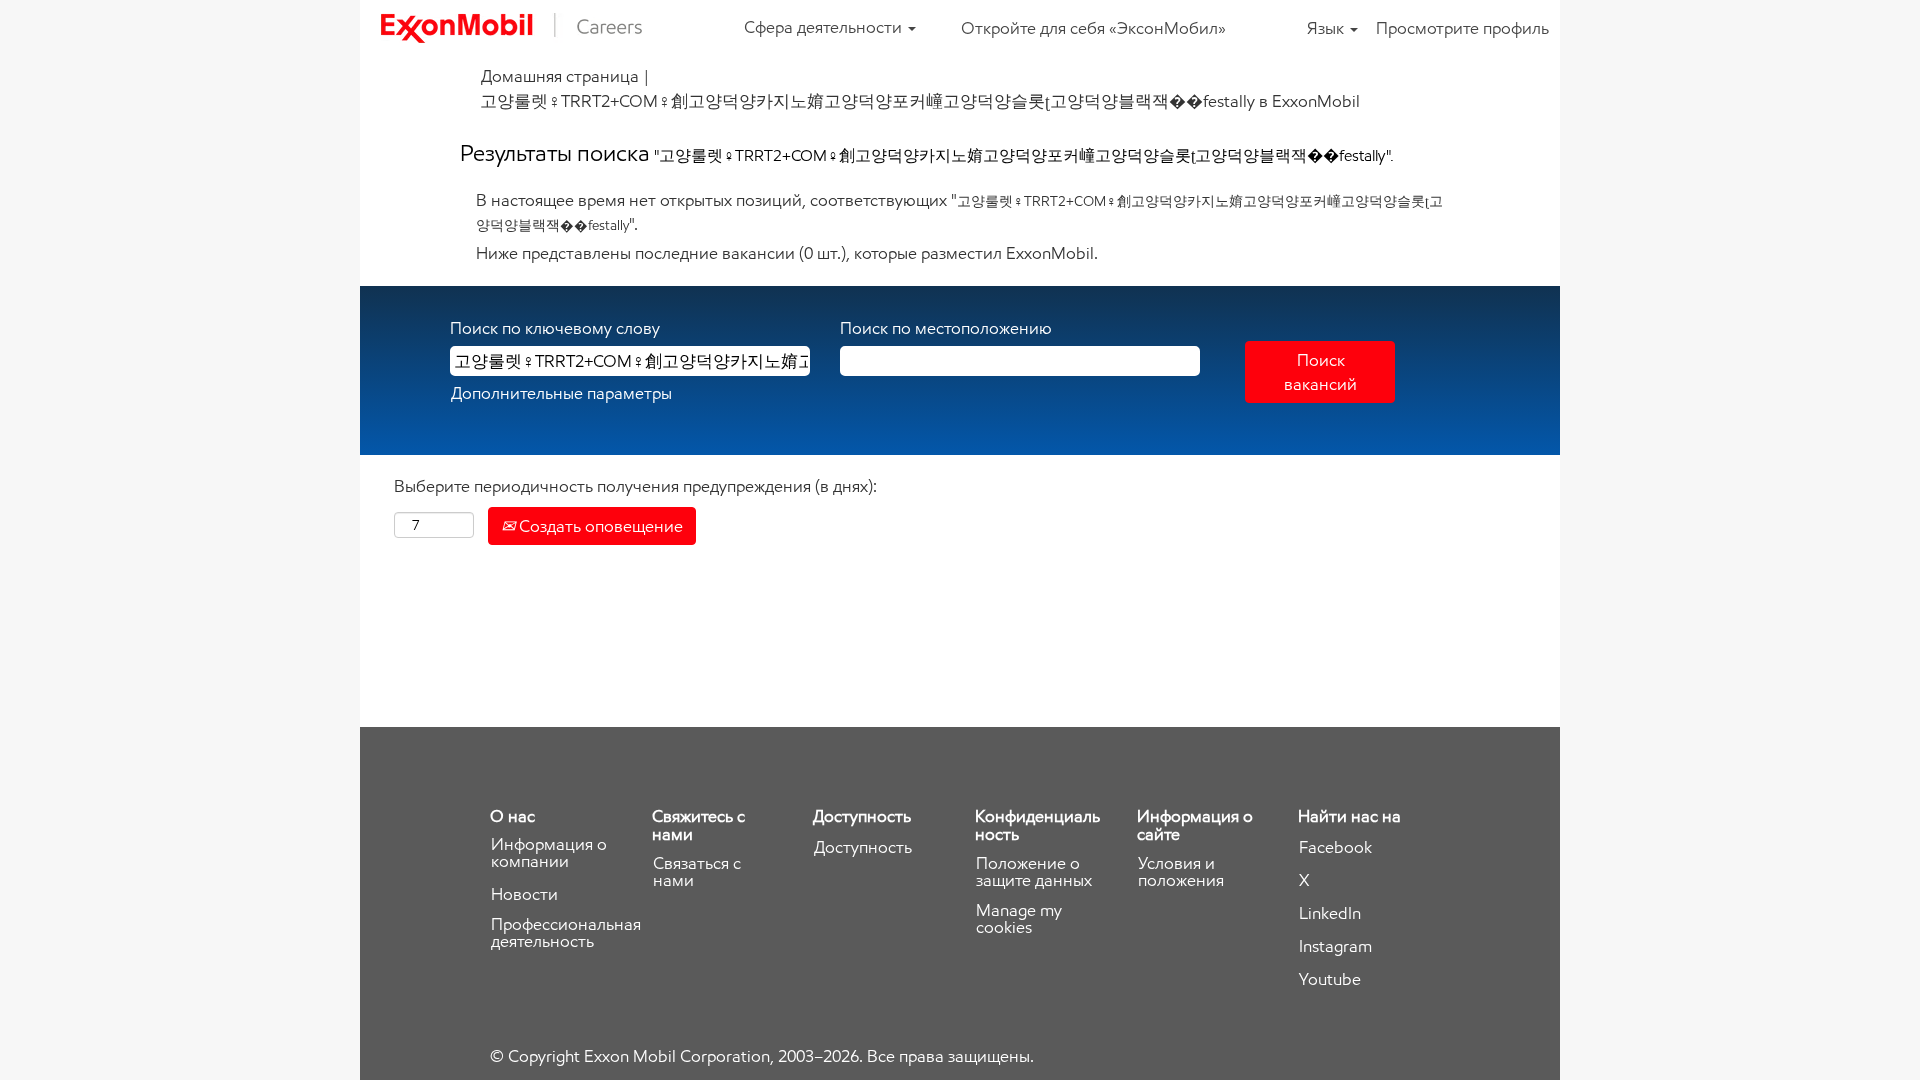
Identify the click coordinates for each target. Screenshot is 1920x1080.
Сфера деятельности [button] (825, 27)
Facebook (1335, 847)
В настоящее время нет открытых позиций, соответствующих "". (959, 212)
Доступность (863, 847)
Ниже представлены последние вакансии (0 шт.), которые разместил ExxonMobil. (787, 253)
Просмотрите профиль (1462, 28)
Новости (524, 894)
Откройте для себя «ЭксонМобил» (1093, 28)
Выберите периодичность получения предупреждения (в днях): (635, 486)
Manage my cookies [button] (1019, 919)
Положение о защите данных (1034, 872)
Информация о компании (549, 853)
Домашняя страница (560, 76)
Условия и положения (1181, 872)
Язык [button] (1327, 28)
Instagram (1335, 946)
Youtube (1330, 979)
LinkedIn (1330, 913)
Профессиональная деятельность (566, 933)
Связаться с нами (697, 872)
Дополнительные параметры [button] (561, 393)
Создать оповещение (599, 526)
